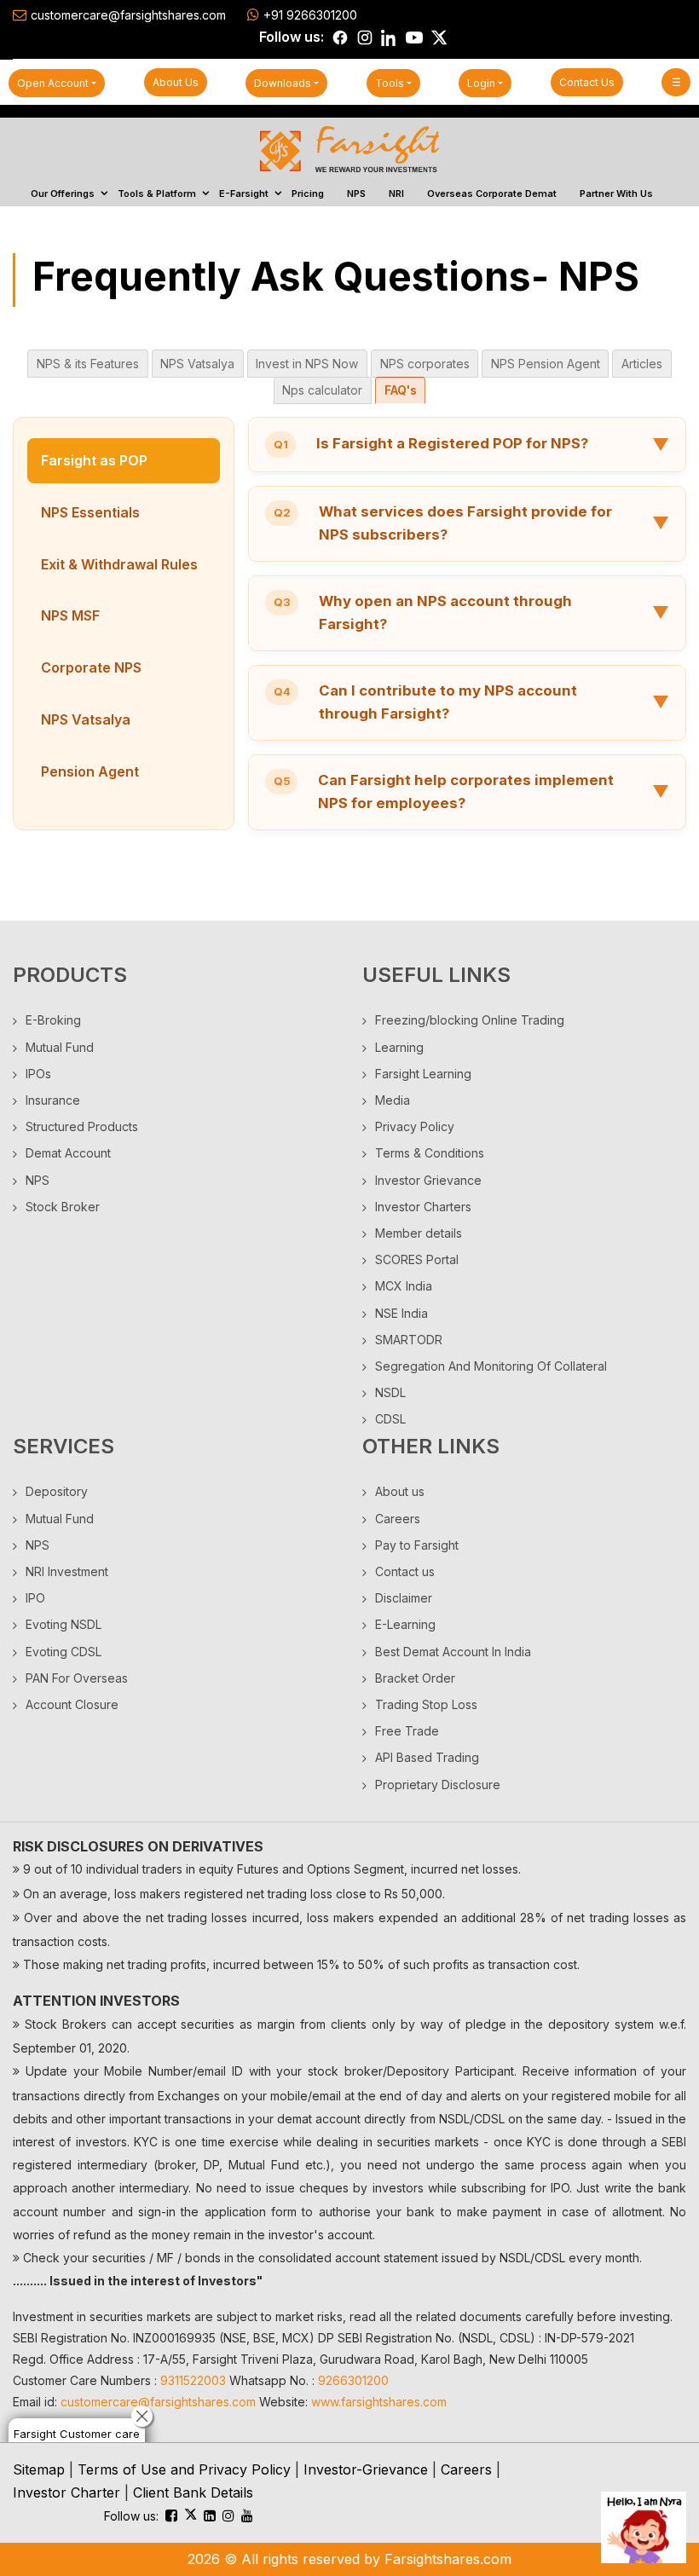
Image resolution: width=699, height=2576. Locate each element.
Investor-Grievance (366, 2469)
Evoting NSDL (64, 1624)
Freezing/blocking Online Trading (470, 1020)
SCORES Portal (417, 1259)
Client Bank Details (193, 2492)
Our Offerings (63, 193)
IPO (35, 1598)
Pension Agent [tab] (90, 771)
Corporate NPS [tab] (91, 667)
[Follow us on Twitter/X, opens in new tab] (439, 38)
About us (176, 82)
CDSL (390, 1419)
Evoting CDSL (64, 1652)
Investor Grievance (428, 1180)
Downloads (283, 83)
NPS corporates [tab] (425, 364)
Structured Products (82, 1126)
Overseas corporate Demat (492, 193)
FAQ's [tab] (401, 390)
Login (481, 83)
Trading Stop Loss (426, 1704)
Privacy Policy (415, 1126)
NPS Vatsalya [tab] (197, 364)
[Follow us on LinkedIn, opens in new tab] (390, 38)
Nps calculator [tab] (322, 390)
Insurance (53, 1100)
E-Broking (53, 1020)
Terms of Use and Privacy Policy (184, 2469)
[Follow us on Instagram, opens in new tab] (365, 38)
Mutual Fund (60, 1047)
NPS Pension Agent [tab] (546, 364)
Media (393, 1100)
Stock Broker (63, 1207)
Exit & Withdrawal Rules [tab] (119, 564)
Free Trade (407, 1731)
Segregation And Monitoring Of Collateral (491, 1366)
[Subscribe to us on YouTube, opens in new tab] (414, 38)
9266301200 (353, 2380)
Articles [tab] (642, 364)
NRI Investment (67, 1571)
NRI (396, 193)
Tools (390, 83)
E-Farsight (244, 193)
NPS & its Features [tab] (88, 364)
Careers (398, 1519)
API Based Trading (427, 1757)
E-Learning (405, 1624)
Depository (57, 1491)
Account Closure (72, 1704)
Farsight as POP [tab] (94, 460)
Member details (419, 1233)
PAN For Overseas (77, 1678)
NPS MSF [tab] (70, 615)
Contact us (587, 82)
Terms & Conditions (430, 1153)
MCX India (404, 1286)
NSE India (401, 1313)
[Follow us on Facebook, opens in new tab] (340, 38)
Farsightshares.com (448, 2559)
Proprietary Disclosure (438, 1785)
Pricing (308, 193)
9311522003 (193, 2380)
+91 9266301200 (310, 15)
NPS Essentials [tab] (90, 512)
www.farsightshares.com (379, 2402)
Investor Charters (423, 1207)
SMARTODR (409, 1340)
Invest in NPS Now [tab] (307, 364)
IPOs (38, 1074)
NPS (356, 193)
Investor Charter (66, 2492)
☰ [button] (676, 82)
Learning (399, 1047)
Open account (53, 83)
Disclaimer (404, 1598)
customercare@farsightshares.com (128, 15)
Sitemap (39, 2469)
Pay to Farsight (417, 1545)
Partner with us (616, 193)
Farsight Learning (423, 1074)
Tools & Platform (157, 193)
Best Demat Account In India (453, 1652)
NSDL (390, 1392)
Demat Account (68, 1153)
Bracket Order (415, 1678)
